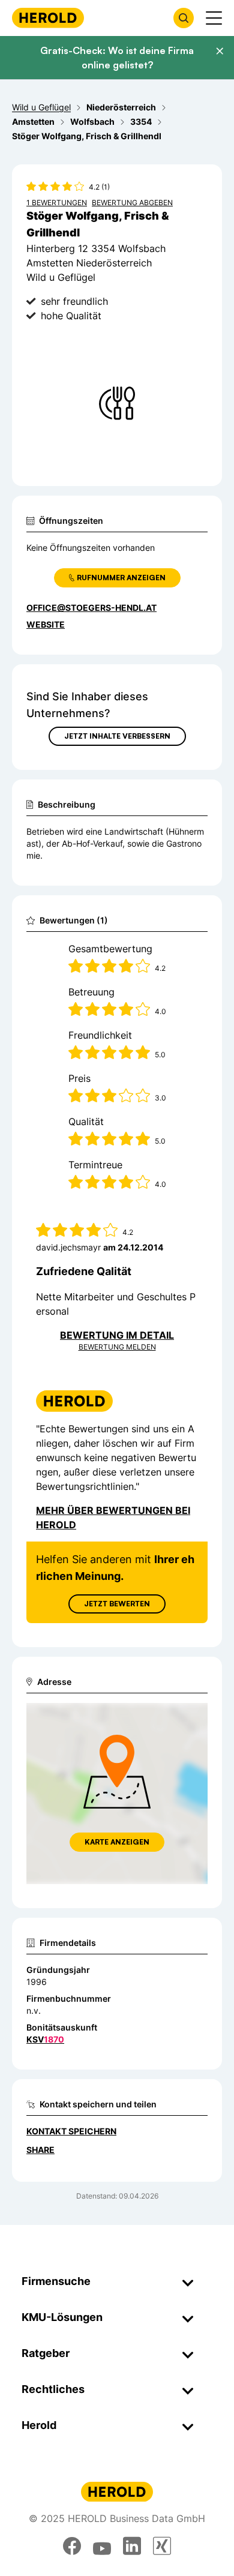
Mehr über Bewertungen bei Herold (113, 1518)
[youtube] (102, 2546)
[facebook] (72, 2546)
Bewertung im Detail (117, 1335)
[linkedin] (132, 2546)
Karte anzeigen (117, 1842)
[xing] (162, 2546)
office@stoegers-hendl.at (91, 608)
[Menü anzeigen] (214, 18)
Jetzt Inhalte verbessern (117, 736)
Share (40, 2150)
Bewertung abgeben (132, 203)
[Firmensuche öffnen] (184, 18)
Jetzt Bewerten (117, 1604)
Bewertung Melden (117, 1347)
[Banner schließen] (220, 51)
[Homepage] (48, 18)
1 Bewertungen (57, 203)
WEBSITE (46, 624)
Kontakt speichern (71, 2131)
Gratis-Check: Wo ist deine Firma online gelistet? (117, 58)
